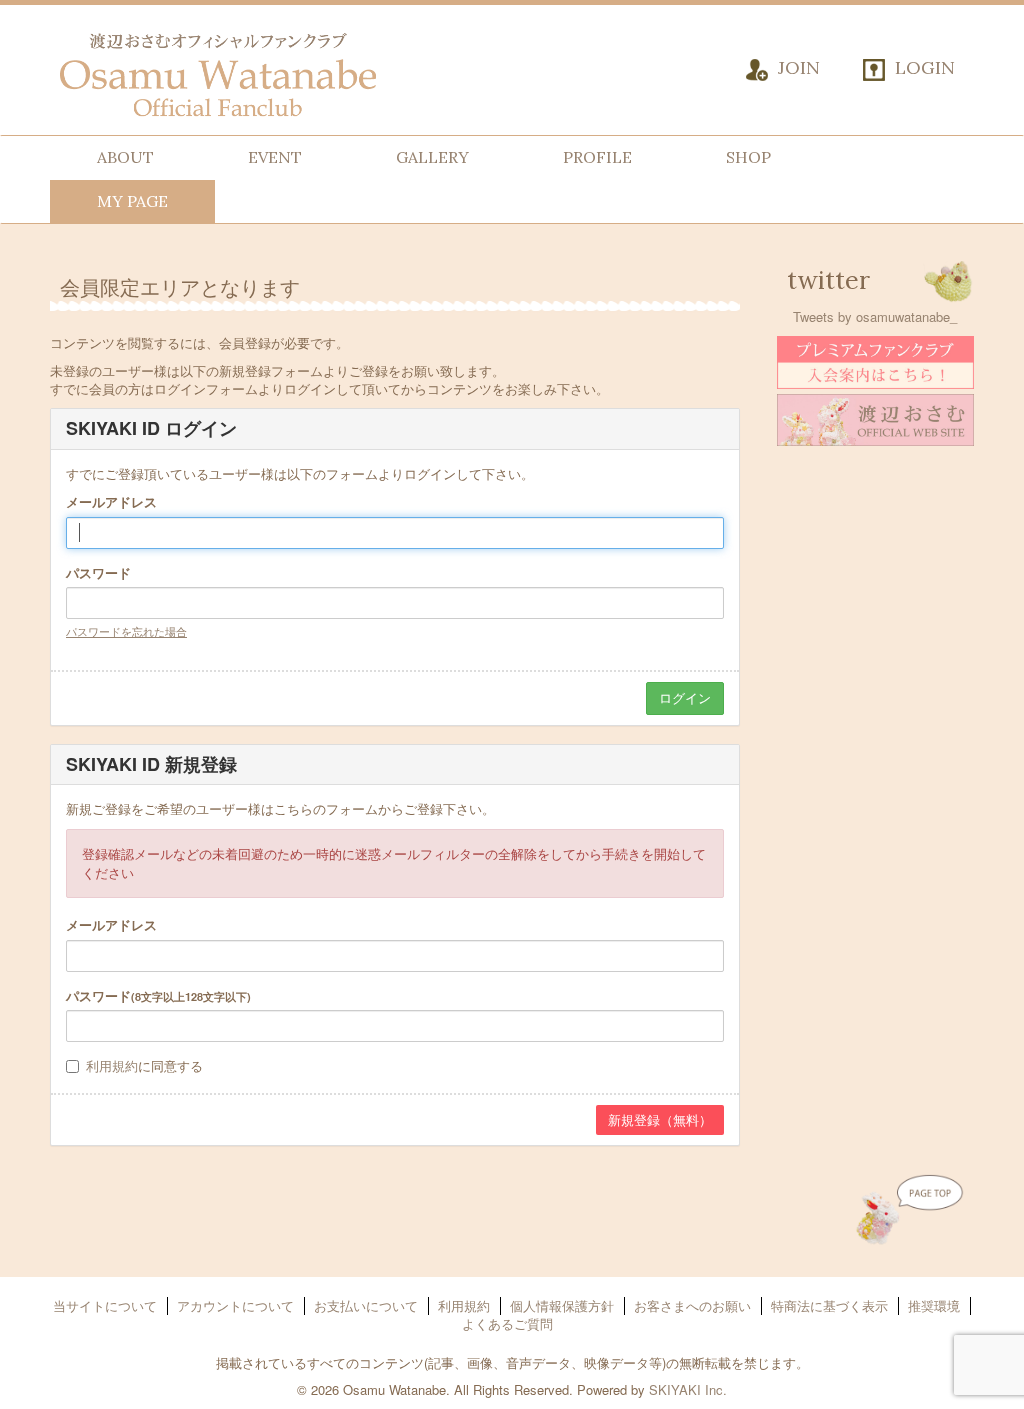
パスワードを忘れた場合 (126, 631)
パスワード (98, 573)
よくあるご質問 (507, 1323)
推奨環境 (934, 1305)
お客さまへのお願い (692, 1305)
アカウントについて (235, 1305)
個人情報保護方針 (562, 1305)
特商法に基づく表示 (829, 1305)
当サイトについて (105, 1305)
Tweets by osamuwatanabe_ (875, 316)
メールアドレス (111, 502)
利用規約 (112, 1065)
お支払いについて (366, 1305)
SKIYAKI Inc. (688, 1389)
